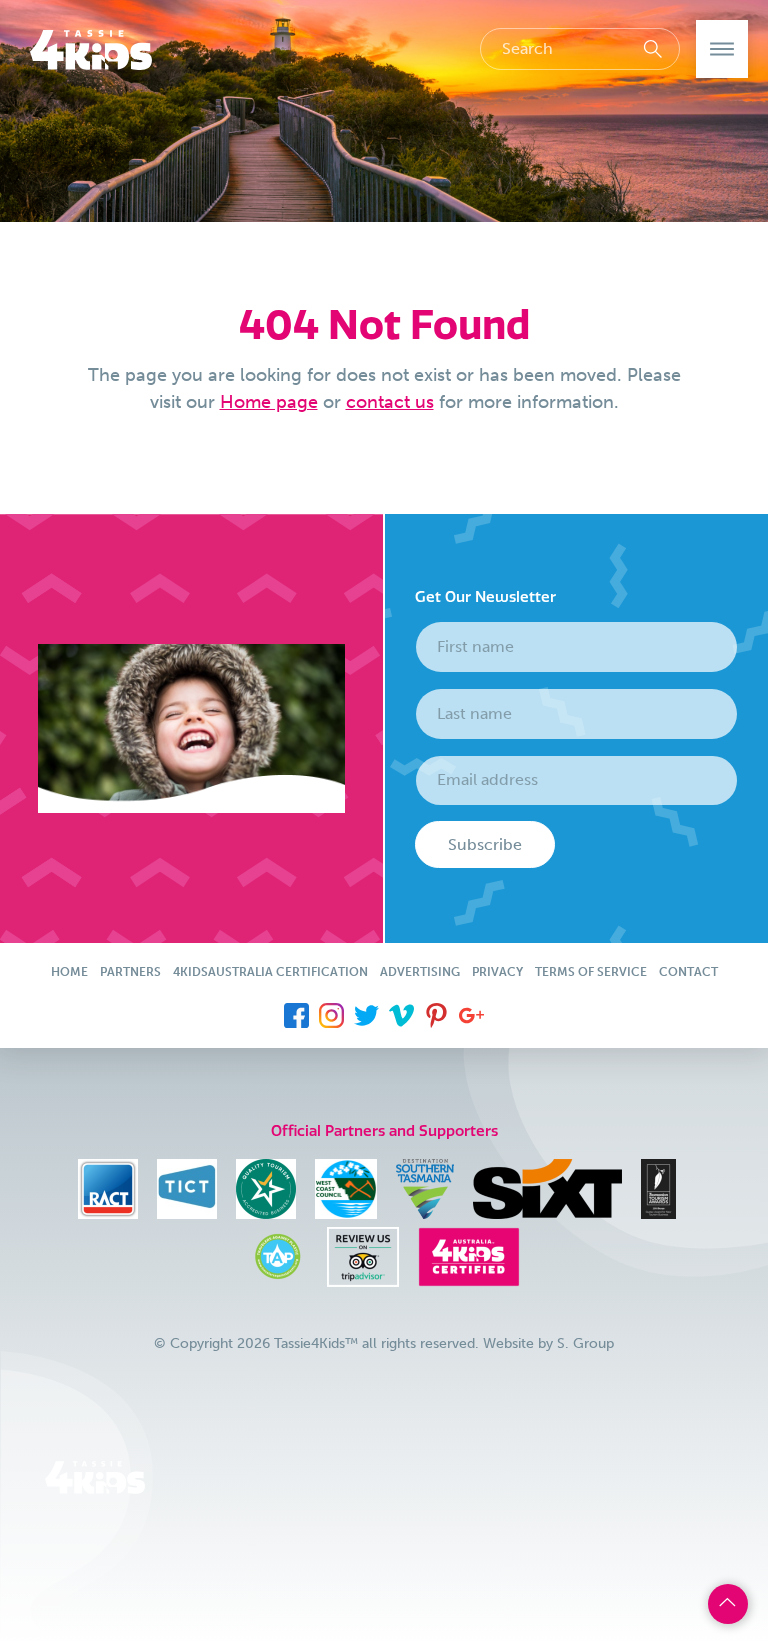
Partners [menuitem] (130, 972)
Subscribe (485, 844)
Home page (269, 402)
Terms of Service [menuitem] (591, 972)
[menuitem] (296, 1014)
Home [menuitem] (69, 972)
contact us (390, 402)
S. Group (585, 1343)
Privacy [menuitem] (497, 972)
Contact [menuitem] (688, 972)
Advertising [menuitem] (420, 972)
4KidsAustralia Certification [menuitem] (270, 972)
